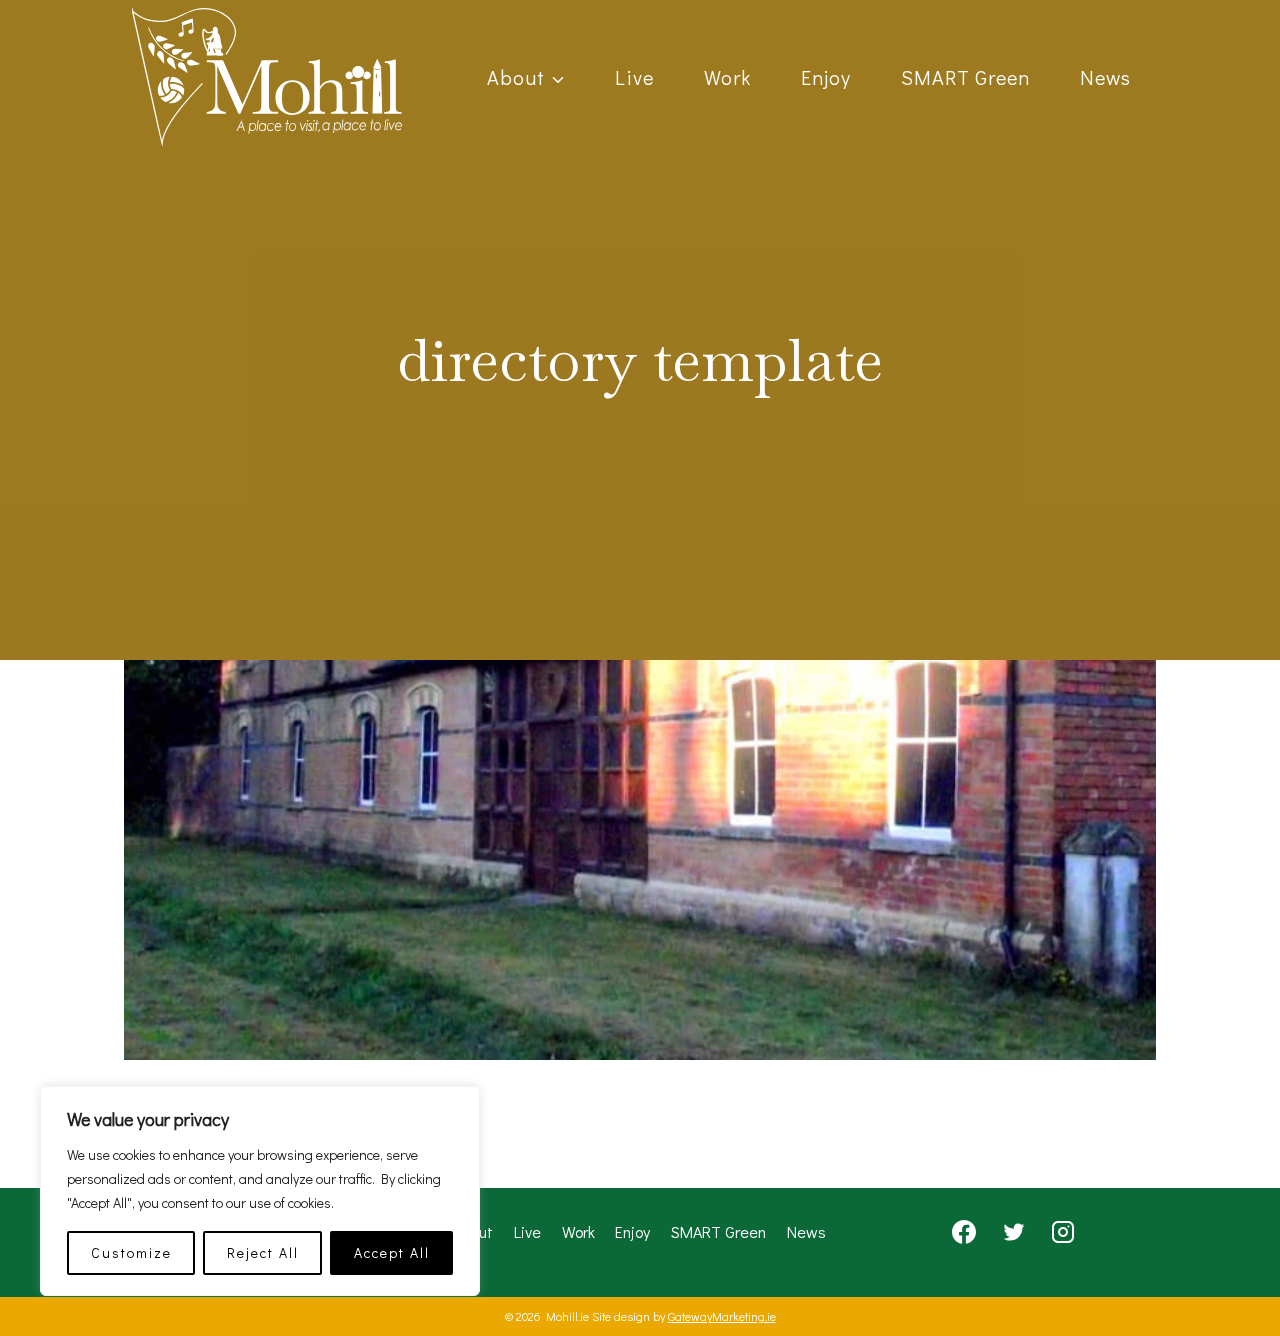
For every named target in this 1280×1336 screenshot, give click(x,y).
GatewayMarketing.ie (722, 1316)
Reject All (263, 1252)
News (1105, 77)
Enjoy (826, 77)
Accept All (392, 1252)
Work (727, 77)
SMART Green (965, 77)
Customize (131, 1252)
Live (634, 77)
